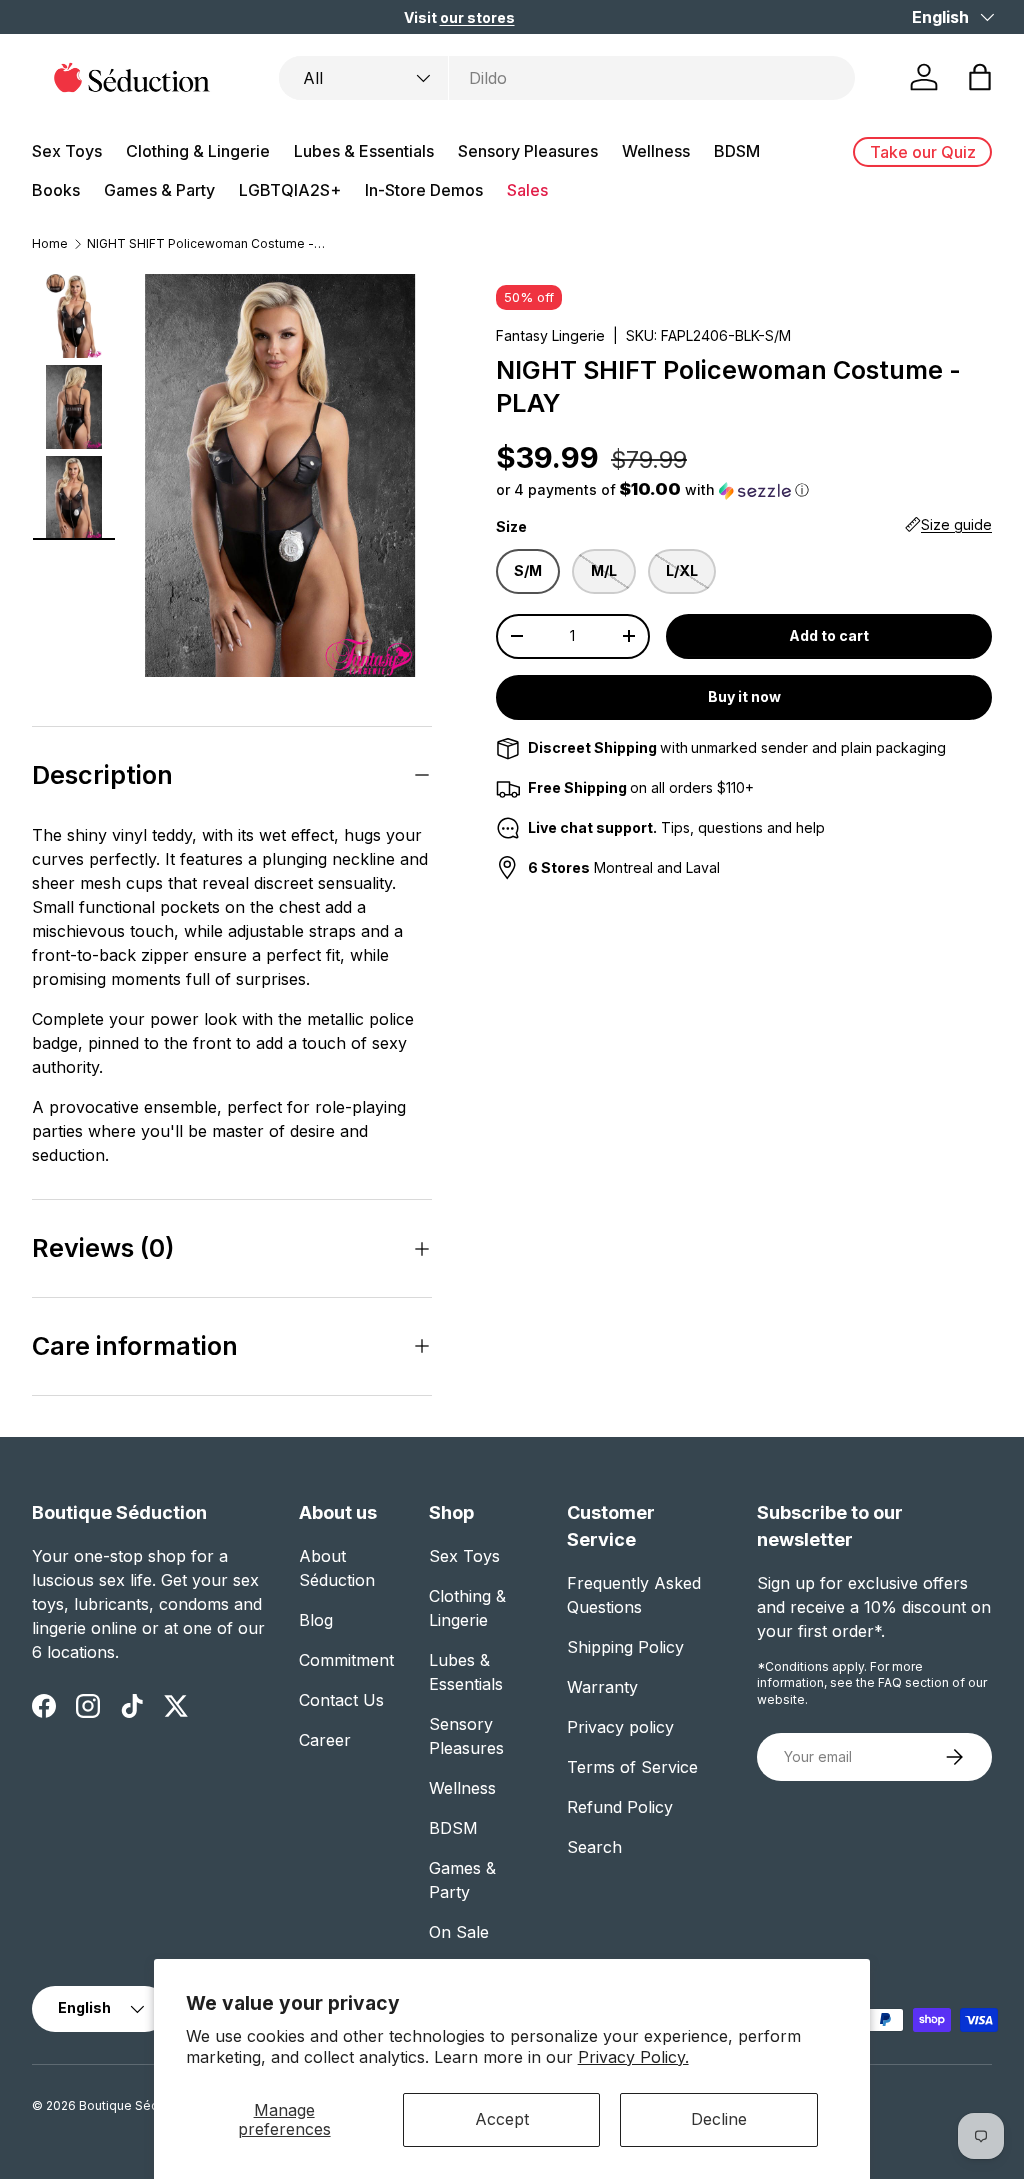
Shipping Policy (625, 1647)
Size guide (956, 524)
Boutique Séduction (137, 2105)
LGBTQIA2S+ (290, 190)
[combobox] (567, 78)
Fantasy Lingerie (550, 335)
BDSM (453, 1828)
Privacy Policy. (633, 2057)
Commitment (346, 1660)
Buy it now (744, 696)
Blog (316, 1620)
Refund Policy (620, 1807)
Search (594, 1847)
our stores (477, 17)
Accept (502, 2119)
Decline (719, 2119)
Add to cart (829, 635)
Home (50, 244)
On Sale (459, 1932)
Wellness (462, 1788)
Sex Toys (464, 1556)
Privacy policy (620, 1727)
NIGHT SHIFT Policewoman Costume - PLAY (207, 244)
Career (325, 1740)
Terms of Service (632, 1767)
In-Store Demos (424, 190)
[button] (980, 77)
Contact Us (341, 1700)
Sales (527, 190)
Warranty (602, 1687)
